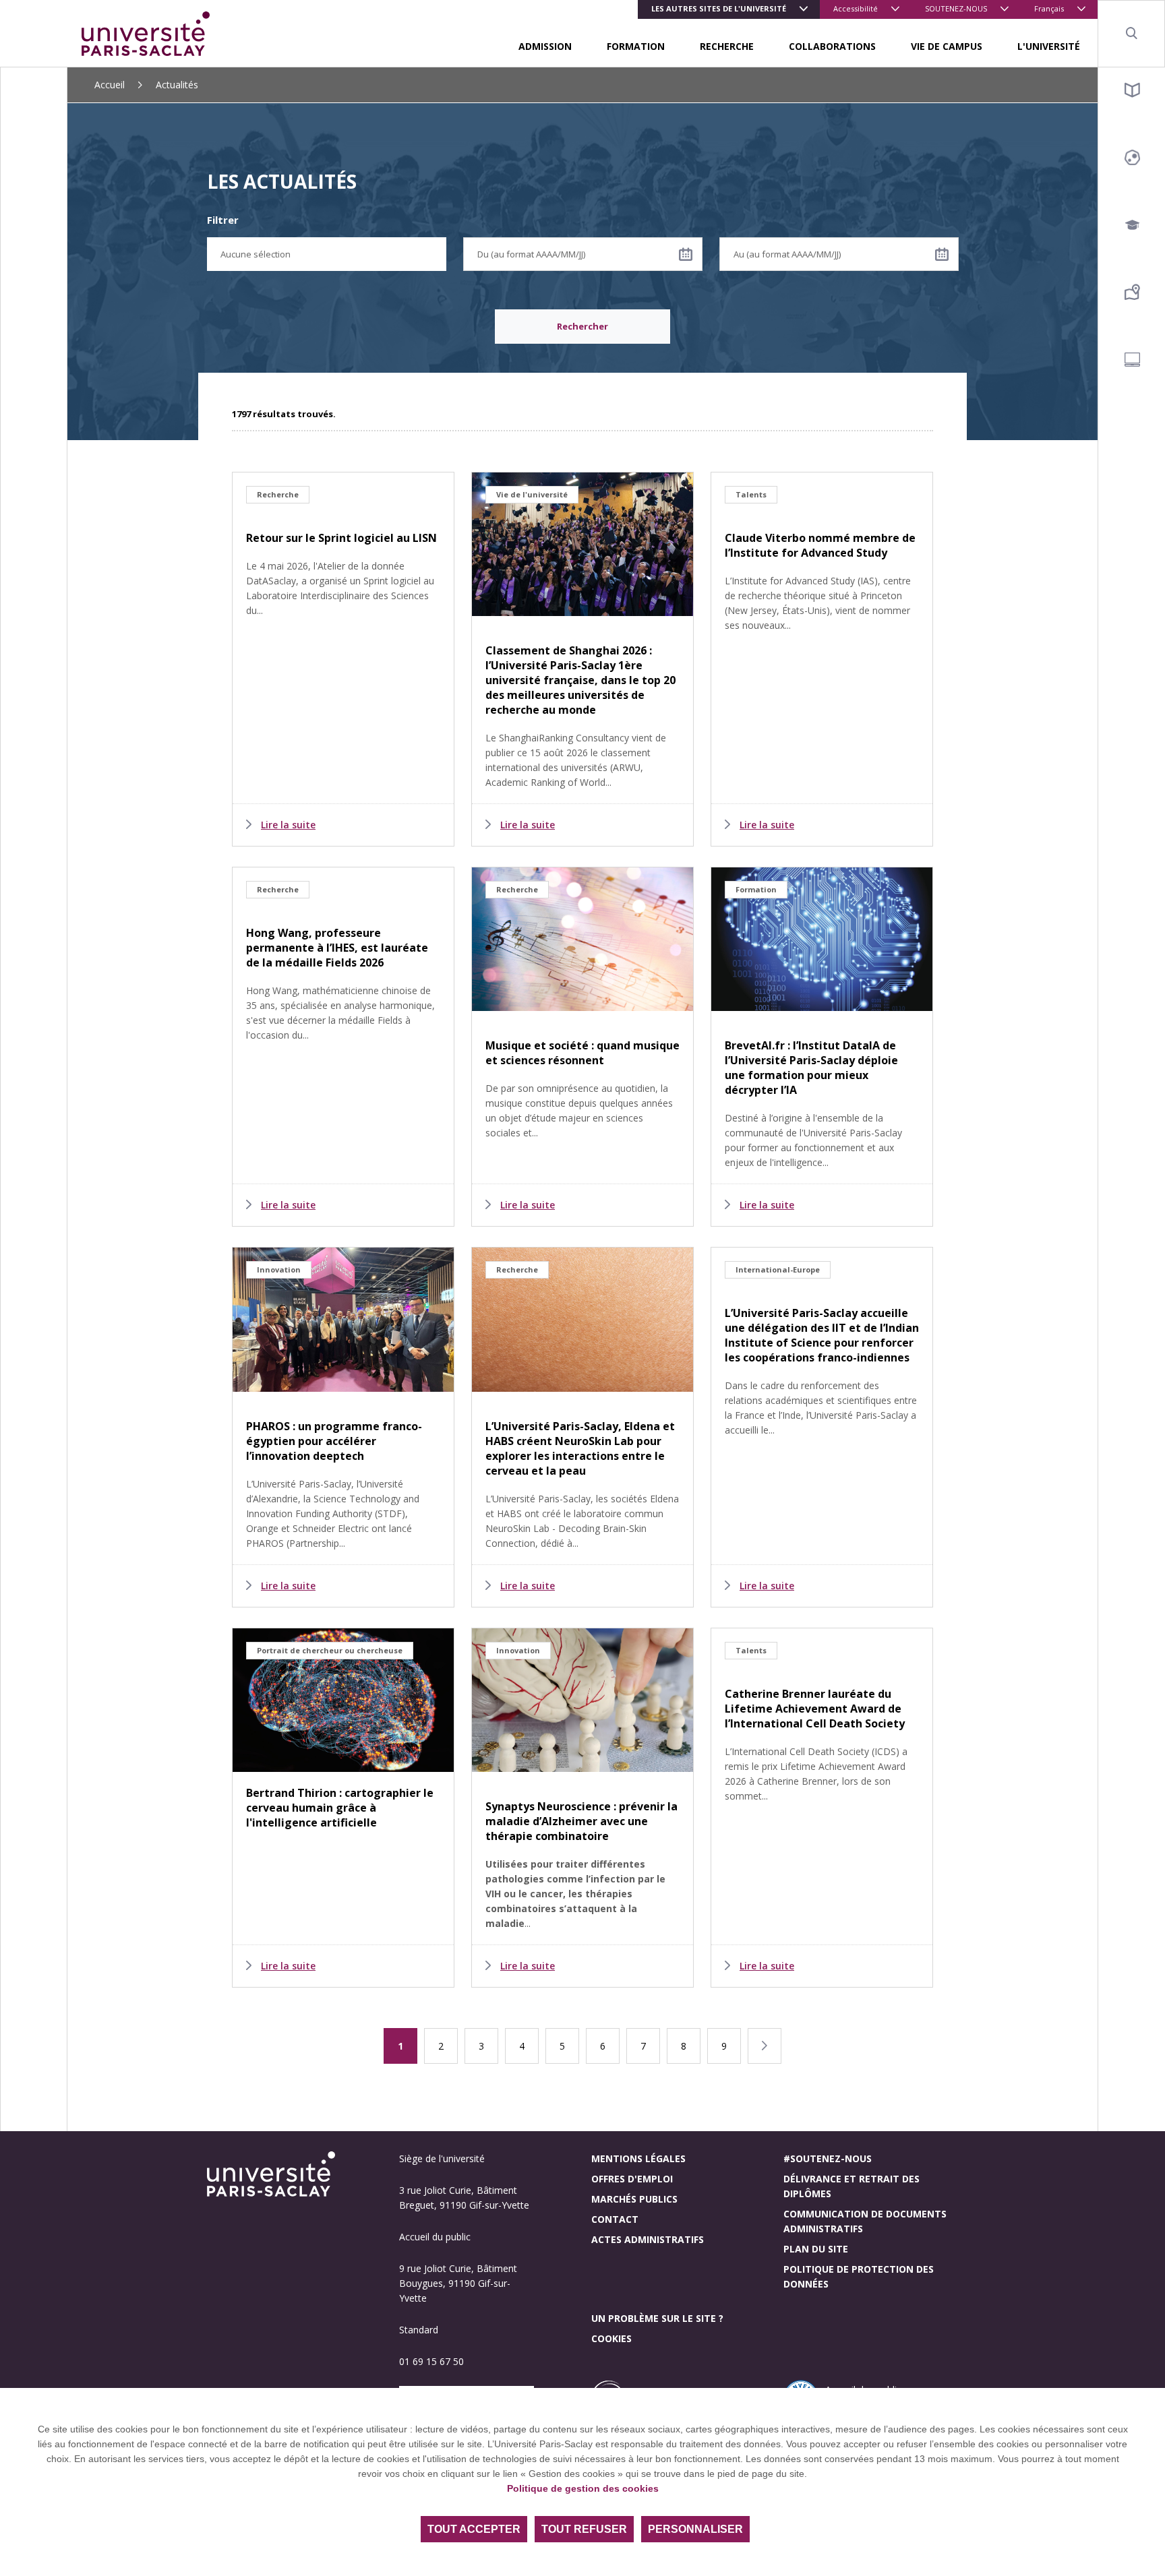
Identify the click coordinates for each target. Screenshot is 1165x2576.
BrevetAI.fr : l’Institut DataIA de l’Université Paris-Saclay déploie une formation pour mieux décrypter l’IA (811, 1068)
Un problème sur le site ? (657, 2318)
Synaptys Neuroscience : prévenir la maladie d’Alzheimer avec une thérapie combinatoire (581, 1821)
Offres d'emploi (632, 2179)
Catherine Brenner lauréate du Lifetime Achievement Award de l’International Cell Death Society (815, 1709)
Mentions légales (638, 2158)
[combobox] (327, 254)
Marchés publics (634, 2199)
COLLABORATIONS (832, 46)
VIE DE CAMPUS (947, 46)
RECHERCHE (727, 46)
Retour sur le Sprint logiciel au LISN (341, 538)
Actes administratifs (648, 2239)
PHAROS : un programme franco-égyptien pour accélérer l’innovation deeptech (334, 1441)
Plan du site (816, 2249)
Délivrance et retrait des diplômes (852, 2186)
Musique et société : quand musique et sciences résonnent (582, 1053)
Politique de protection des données (859, 2276)
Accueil (110, 85)
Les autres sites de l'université (719, 8)
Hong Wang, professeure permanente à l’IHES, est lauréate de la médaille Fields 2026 (337, 948)
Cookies (611, 2338)
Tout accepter (474, 2529)
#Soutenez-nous (828, 2158)
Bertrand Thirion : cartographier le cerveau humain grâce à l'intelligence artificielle (340, 1808)
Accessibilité (856, 8)
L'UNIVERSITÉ (1049, 46)
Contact (615, 2219)
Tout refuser (584, 2529)
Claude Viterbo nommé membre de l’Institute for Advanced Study (820, 545)
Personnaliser (695, 2529)
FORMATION (636, 46)
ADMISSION (545, 46)
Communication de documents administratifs (865, 2221)
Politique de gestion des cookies (583, 2488)
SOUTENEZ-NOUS (956, 8)
